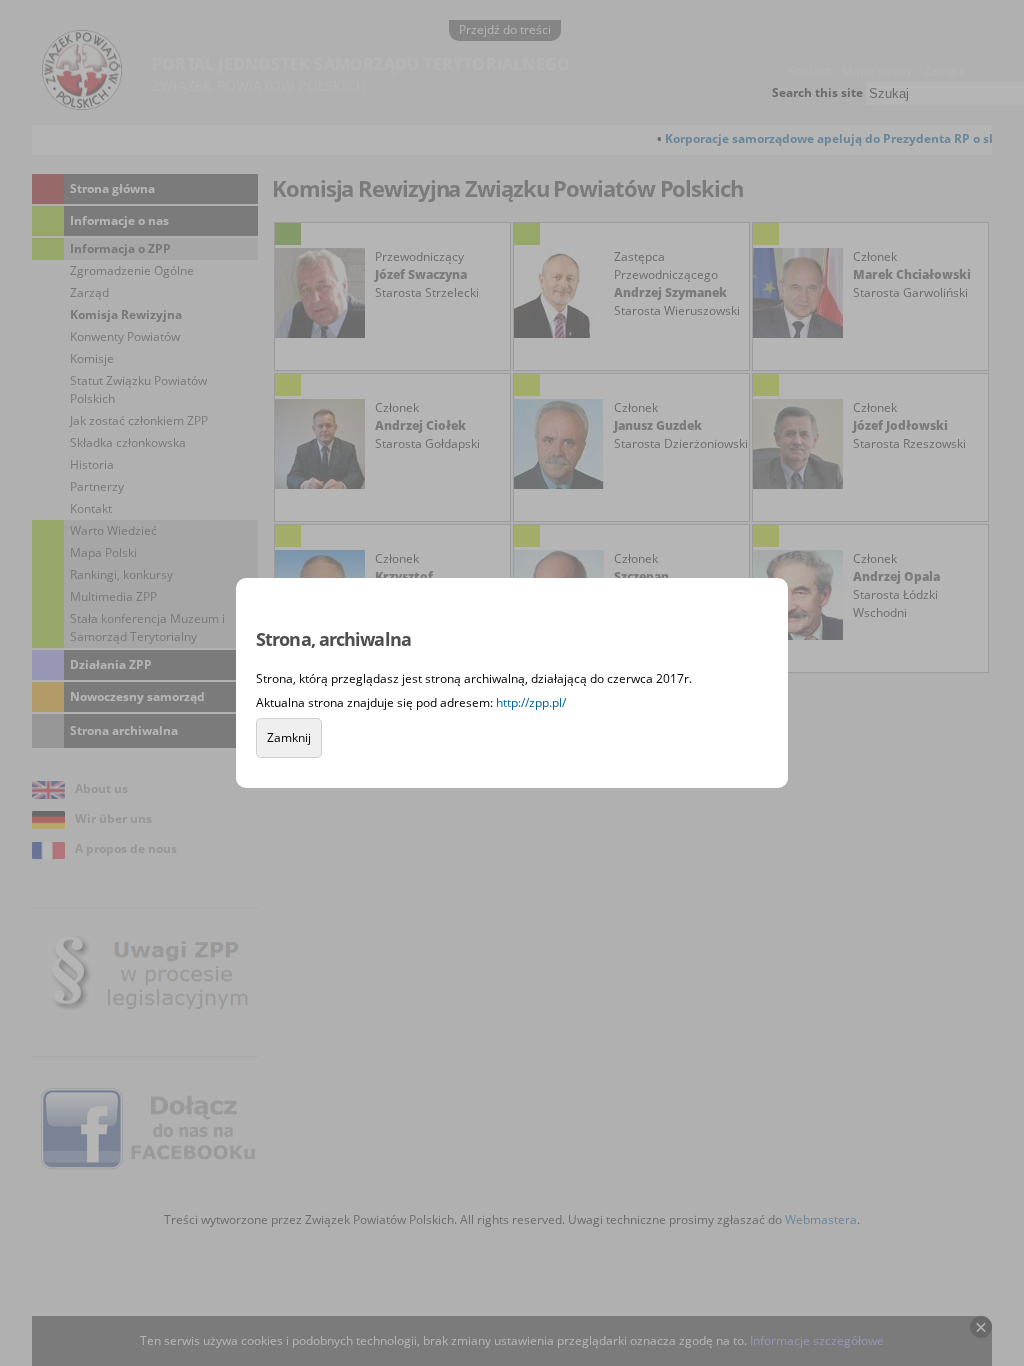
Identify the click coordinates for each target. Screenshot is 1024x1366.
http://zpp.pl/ (531, 702)
